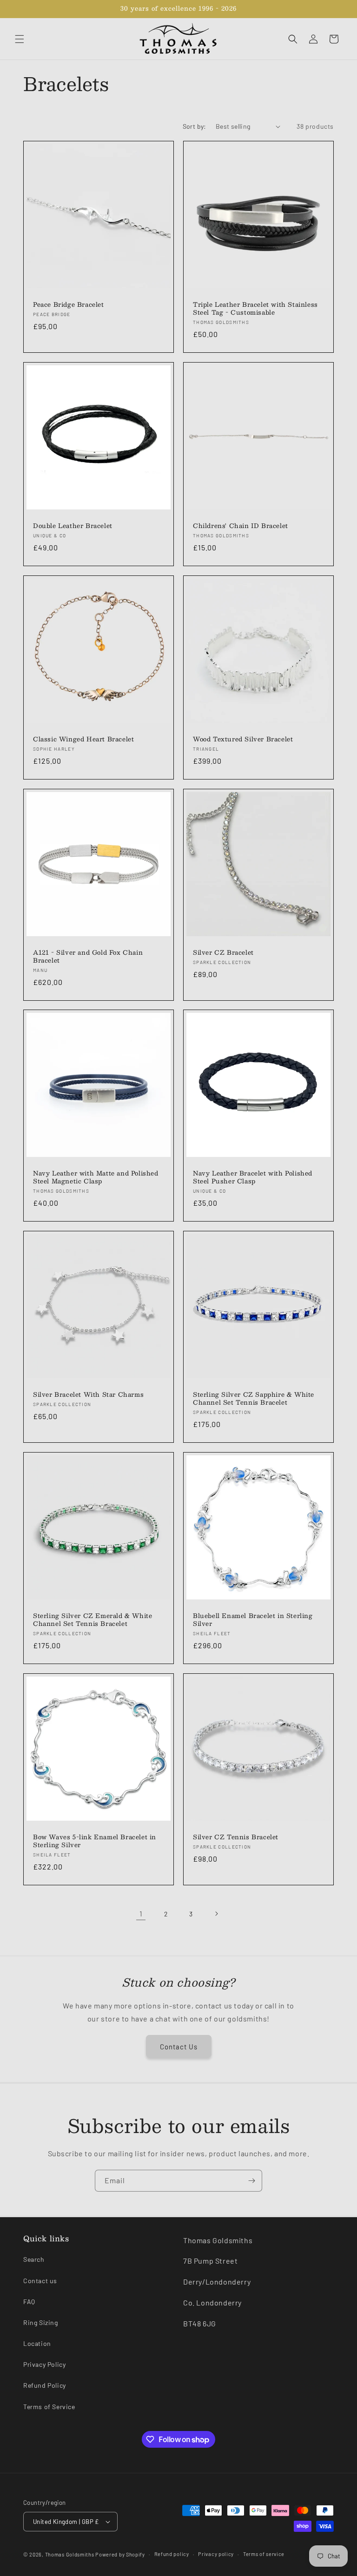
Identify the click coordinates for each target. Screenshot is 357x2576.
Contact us (40, 2281)
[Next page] (216, 1914)
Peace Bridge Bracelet (69, 305)
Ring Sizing (41, 2322)
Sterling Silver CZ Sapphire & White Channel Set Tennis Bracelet (254, 1399)
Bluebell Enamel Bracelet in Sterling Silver (253, 1620)
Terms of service (264, 2554)
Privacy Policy (44, 2364)
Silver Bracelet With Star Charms (88, 1395)
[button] (20, 39)
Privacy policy (216, 2554)
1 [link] (141, 1913)
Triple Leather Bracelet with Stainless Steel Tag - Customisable (255, 309)
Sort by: (195, 126)
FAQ (29, 2302)
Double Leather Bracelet (73, 526)
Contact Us (179, 2047)
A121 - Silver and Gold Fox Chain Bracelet (88, 957)
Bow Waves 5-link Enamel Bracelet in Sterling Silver (95, 1841)
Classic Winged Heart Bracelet (83, 739)
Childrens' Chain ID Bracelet (241, 526)
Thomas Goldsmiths (70, 2554)
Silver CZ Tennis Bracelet (236, 1837)
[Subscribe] (251, 2181)
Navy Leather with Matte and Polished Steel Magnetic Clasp (96, 1177)
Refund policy (172, 2554)
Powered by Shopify (120, 2554)
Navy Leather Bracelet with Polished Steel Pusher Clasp (253, 1177)
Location (37, 2343)
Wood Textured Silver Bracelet (243, 739)
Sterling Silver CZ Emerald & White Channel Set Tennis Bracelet (93, 1620)
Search (34, 2259)
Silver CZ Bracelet (223, 953)
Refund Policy (45, 2385)
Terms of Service (49, 2407)
